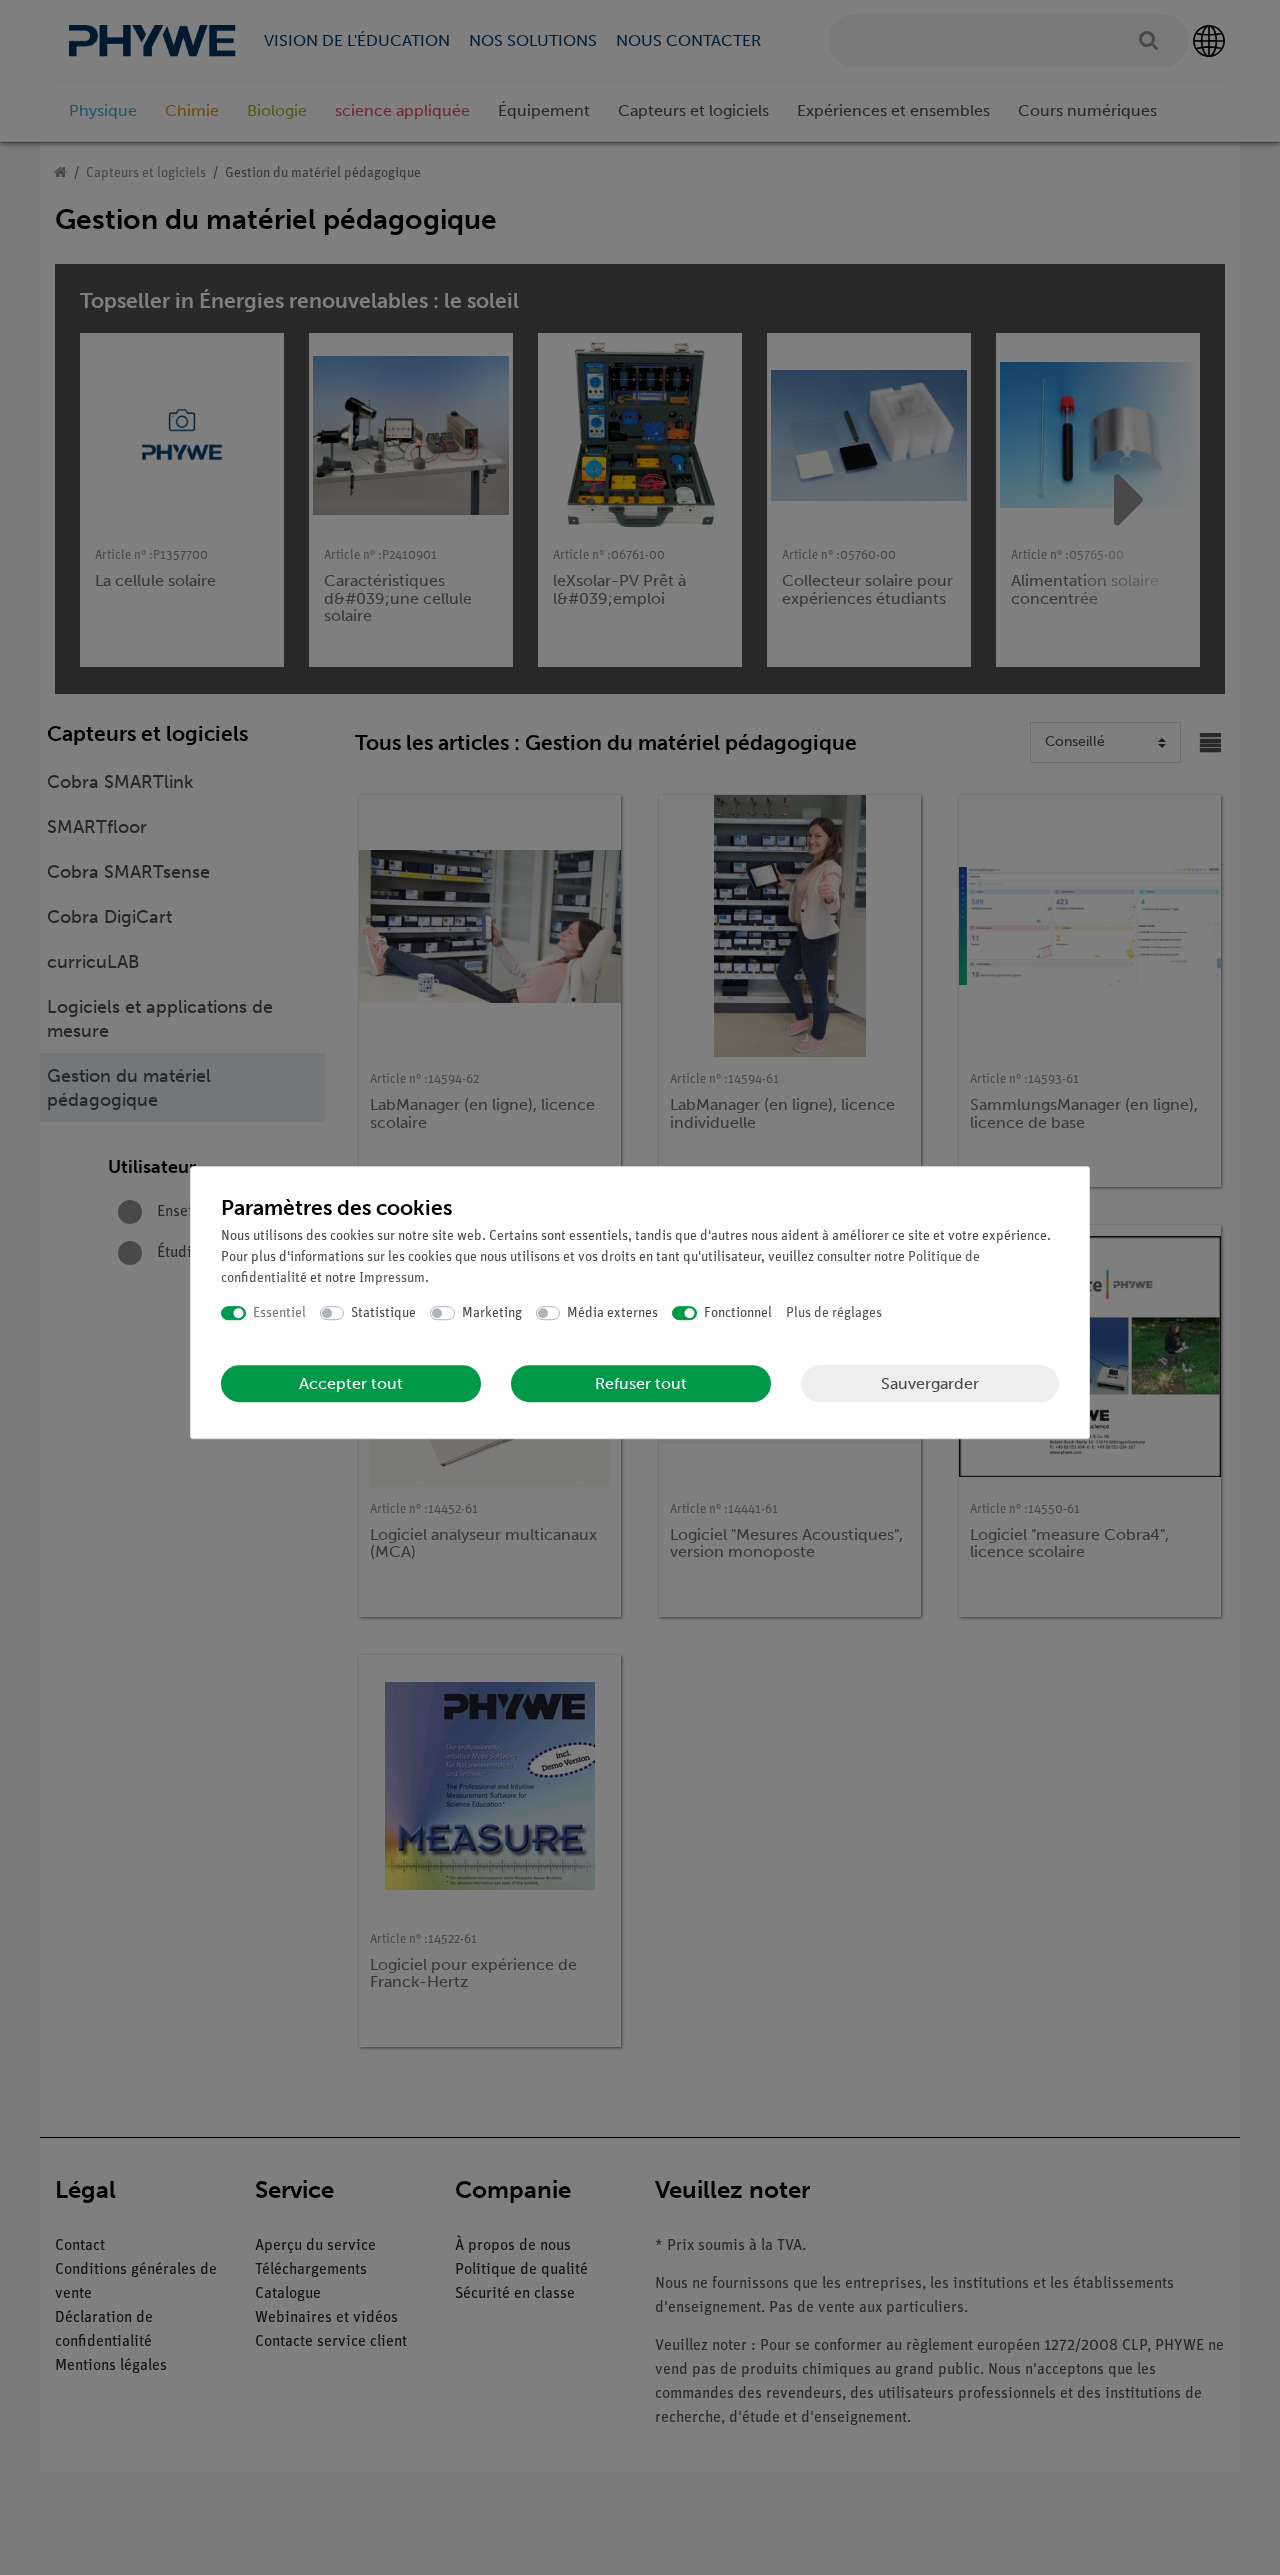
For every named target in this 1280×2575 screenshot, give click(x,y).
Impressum (392, 1278)
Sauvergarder (930, 1383)
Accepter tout (351, 1383)
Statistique (383, 1313)
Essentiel (279, 1313)
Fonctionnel (738, 1313)
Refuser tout (641, 1383)
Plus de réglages (834, 1313)
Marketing (492, 1313)
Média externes (612, 1313)
